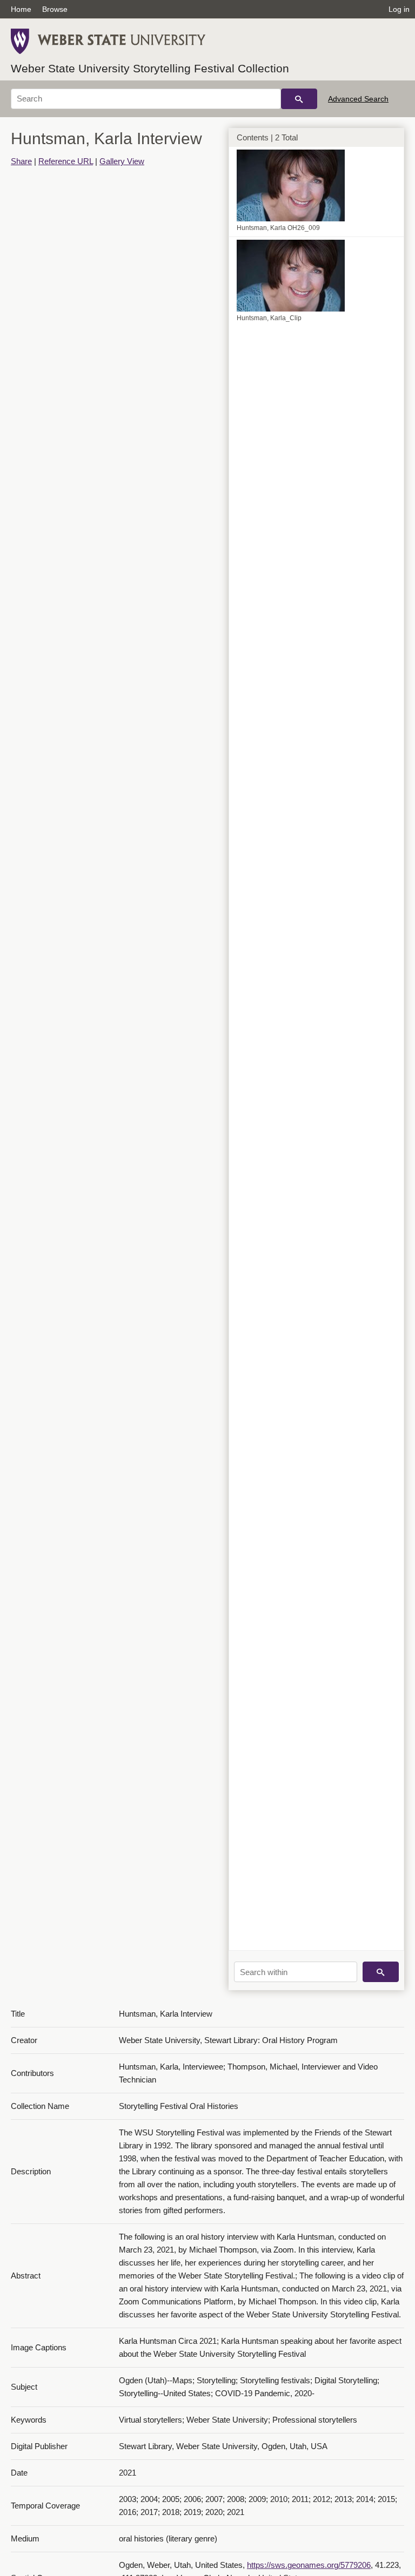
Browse (55, 9)
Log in (399, 9)
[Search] (299, 99)
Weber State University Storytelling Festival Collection (150, 68)
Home (21, 9)
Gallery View (122, 161)
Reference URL (66, 161)
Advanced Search (358, 99)
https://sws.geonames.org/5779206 (309, 2565)
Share (21, 161)
